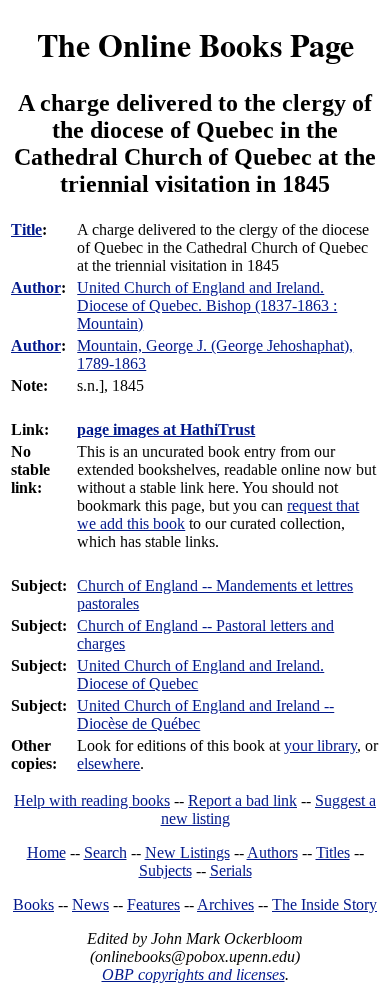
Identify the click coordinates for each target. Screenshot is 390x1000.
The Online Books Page (195, 44)
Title (26, 229)
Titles (333, 852)
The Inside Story (324, 904)
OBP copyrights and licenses (193, 974)
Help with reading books (92, 800)
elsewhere (108, 763)
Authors (272, 852)
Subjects (165, 870)
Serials (231, 870)
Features (153, 904)
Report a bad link (242, 800)
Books (33, 904)
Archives (225, 904)
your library (320, 745)
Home (46, 852)
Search (105, 852)
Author (36, 287)
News (90, 904)
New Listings (187, 852)
